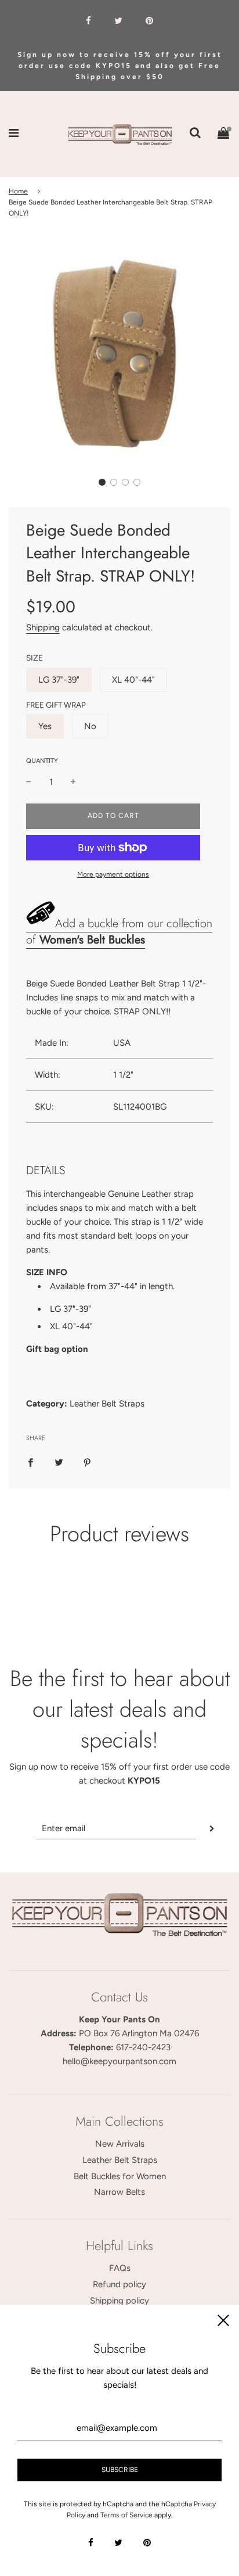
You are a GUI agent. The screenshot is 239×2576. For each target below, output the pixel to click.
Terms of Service (126, 2515)
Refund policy (119, 2284)
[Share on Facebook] (30, 1462)
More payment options (113, 874)
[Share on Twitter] (59, 1462)
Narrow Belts (119, 2192)
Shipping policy (119, 2301)
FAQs (120, 2268)
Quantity (42, 761)
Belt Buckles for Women (120, 2176)
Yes (45, 726)
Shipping (43, 627)
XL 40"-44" (133, 680)
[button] (102, 482)
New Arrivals (120, 2144)
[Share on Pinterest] (87, 1462)
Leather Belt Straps (120, 2160)
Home (18, 191)
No (90, 726)
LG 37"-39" (59, 680)
